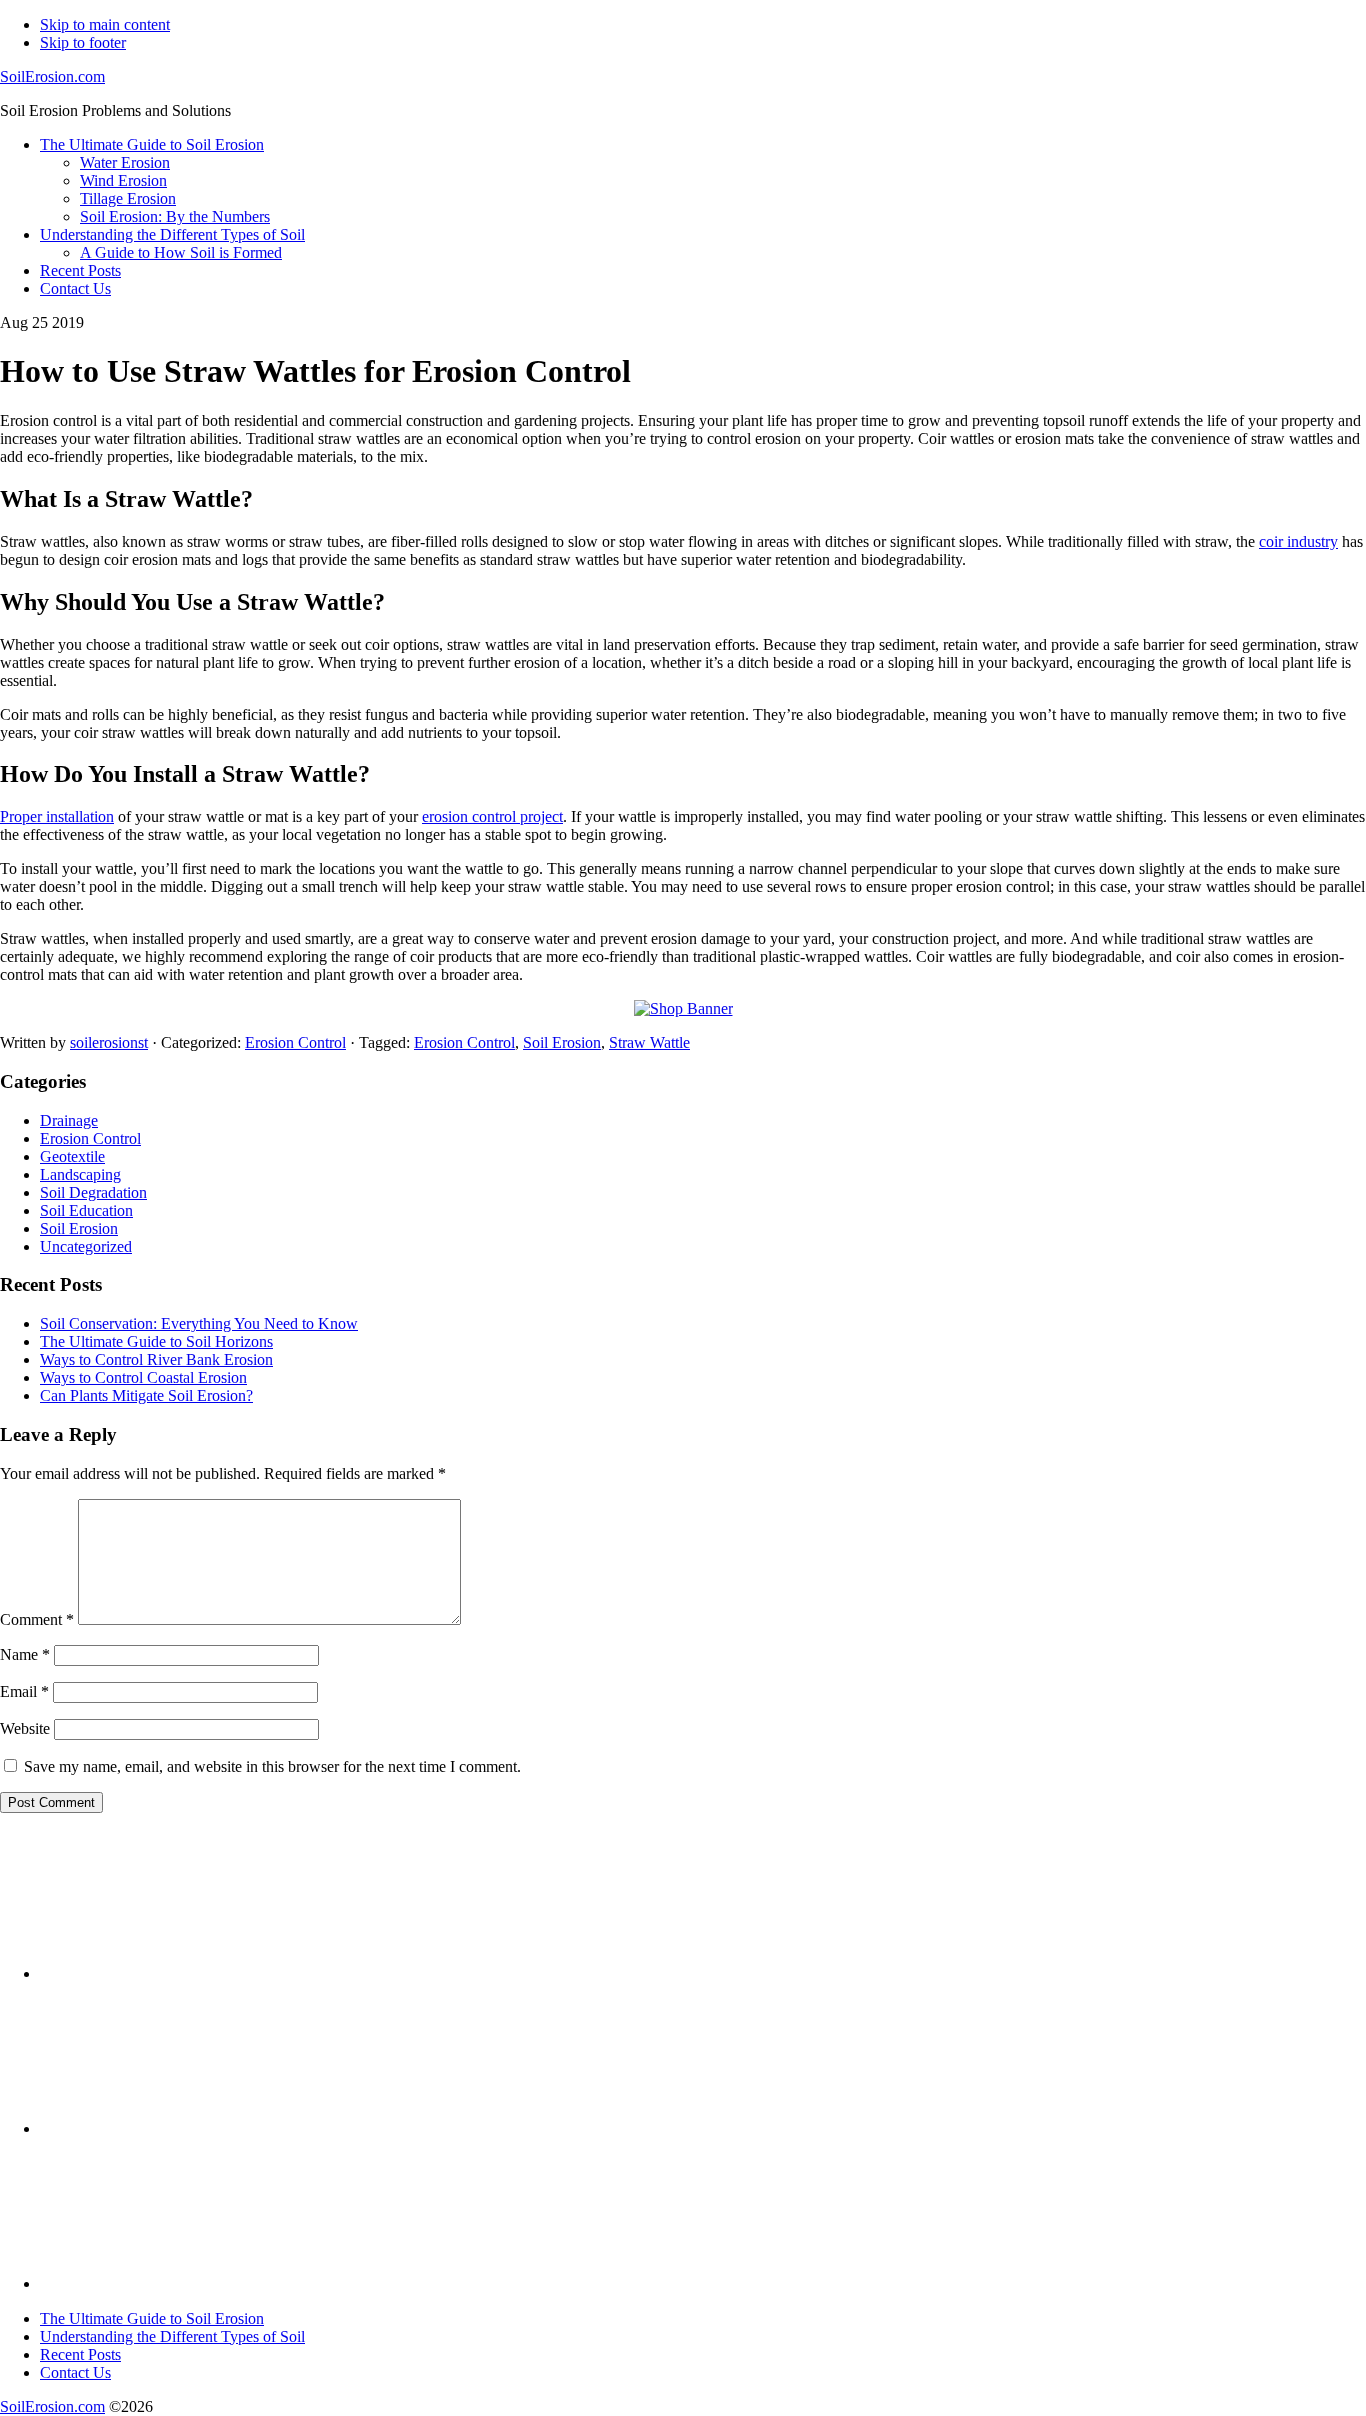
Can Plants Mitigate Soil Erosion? (146, 1395)
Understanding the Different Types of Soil (172, 2336)
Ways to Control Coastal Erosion (143, 1377)
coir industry (1298, 541)
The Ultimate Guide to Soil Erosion (152, 2318)
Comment (37, 1619)
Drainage (69, 1120)
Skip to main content (105, 24)
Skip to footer (83, 42)
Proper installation (57, 816)
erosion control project (492, 816)
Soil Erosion (562, 1042)
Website (25, 1728)
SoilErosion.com (52, 76)
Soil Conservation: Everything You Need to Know (199, 1323)
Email (24, 1691)
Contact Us (75, 2372)
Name (25, 1654)
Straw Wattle (649, 1042)
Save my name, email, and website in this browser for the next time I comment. (272, 1766)
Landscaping (80, 1174)
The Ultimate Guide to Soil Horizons (156, 1341)
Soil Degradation (93, 1192)
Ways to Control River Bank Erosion (156, 1359)
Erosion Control (295, 1042)
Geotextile (72, 1156)
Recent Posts (80, 2354)
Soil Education (86, 1210)
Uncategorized (86, 1246)
